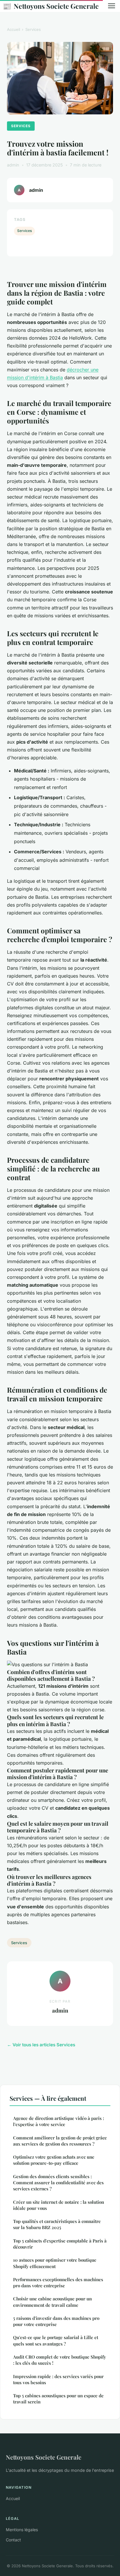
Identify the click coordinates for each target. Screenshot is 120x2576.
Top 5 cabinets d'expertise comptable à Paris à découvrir (60, 2244)
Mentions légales (22, 2530)
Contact (13, 2540)
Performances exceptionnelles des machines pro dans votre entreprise (58, 2282)
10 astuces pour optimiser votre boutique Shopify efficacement (55, 2263)
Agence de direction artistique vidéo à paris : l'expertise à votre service (59, 2121)
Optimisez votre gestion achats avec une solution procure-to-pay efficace (54, 2160)
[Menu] (112, 6)
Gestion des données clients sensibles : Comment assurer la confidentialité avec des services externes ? (58, 2183)
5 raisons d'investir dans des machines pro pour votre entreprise (56, 2321)
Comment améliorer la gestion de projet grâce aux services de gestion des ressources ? (60, 2141)
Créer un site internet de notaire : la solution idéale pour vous (59, 2205)
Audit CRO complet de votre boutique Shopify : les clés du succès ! (60, 2360)
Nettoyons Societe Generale (51, 6)
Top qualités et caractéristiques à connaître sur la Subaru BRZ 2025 (57, 2224)
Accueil (14, 29)
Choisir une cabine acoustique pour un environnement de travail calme (52, 2302)
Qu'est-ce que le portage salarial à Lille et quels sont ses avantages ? (56, 2340)
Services (33, 29)
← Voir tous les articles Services (41, 2045)
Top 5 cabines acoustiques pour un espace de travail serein (58, 2399)
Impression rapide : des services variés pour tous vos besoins (58, 2379)
